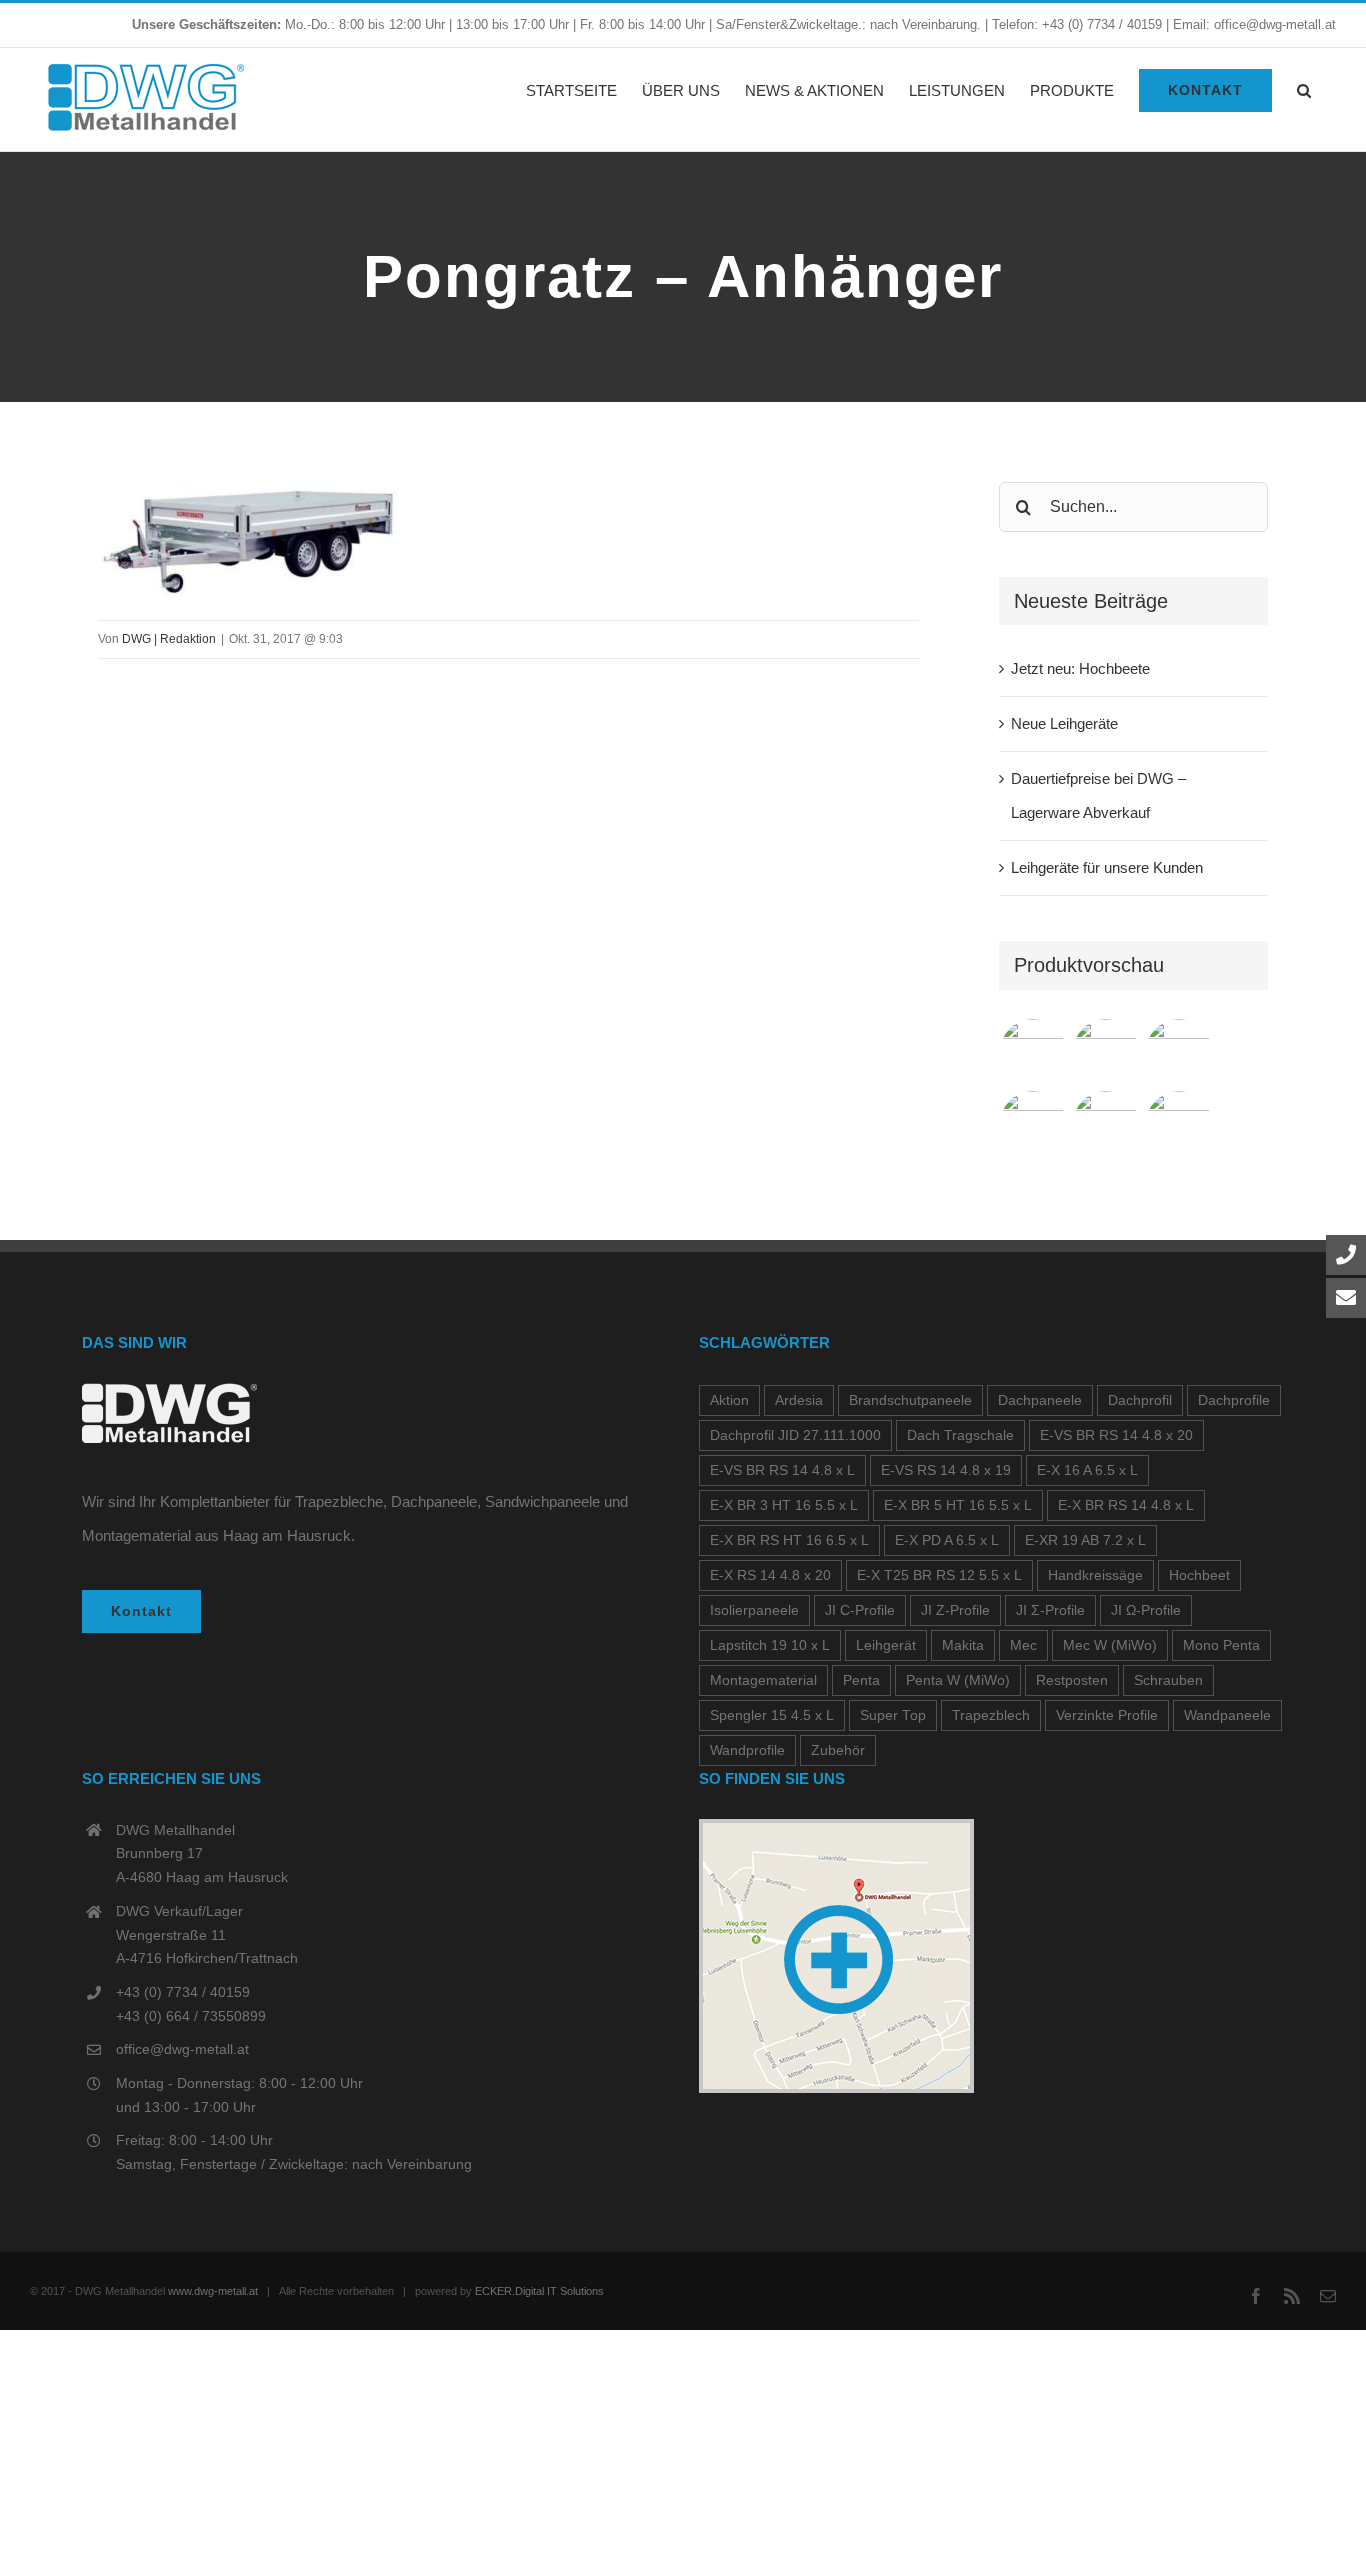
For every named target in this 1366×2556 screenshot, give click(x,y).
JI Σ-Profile (1050, 1610)
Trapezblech (991, 1715)
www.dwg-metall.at (213, 2291)
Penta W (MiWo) (958, 1680)
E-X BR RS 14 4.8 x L (1126, 1505)
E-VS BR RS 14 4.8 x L (782, 1470)
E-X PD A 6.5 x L (947, 1540)
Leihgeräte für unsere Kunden (1107, 867)
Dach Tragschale (960, 1435)
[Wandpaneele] (1179, 1052)
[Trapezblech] (1033, 1052)
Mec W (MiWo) (1110, 1645)
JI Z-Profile (955, 1610)
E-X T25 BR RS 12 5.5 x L (939, 1575)
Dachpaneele (1040, 1400)
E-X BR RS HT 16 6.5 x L (789, 1540)
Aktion (729, 1400)
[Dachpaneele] (1106, 1052)
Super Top (893, 1715)
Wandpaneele (1227, 1715)
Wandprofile (747, 1750)
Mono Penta (1221, 1645)
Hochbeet (1199, 1575)
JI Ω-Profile (1146, 1610)
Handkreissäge (1095, 1575)
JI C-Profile (860, 1610)
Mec (1023, 1645)
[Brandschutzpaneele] (1106, 1124)
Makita (963, 1645)
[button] (1304, 90)
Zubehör (838, 1750)
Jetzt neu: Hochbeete (1080, 668)
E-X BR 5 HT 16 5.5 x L (958, 1505)
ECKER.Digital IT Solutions (539, 2291)
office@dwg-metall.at (182, 2049)
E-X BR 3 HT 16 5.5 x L (784, 1505)
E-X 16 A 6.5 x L (1087, 1470)
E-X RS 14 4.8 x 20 (770, 1575)
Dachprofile (1234, 1400)
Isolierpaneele (754, 1610)
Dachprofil (1140, 1400)
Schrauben (1168, 1680)
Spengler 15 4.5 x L (772, 1715)
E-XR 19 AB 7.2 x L (1085, 1540)
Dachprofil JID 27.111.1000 (795, 1435)
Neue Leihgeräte (1064, 723)
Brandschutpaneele (910, 1400)
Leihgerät (886, 1645)
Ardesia (799, 1400)
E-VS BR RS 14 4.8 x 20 (1116, 1435)
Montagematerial (763, 1680)
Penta (861, 1680)
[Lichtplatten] (1179, 1124)
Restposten (1072, 1680)
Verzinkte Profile (1107, 1715)
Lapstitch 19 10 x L (770, 1645)
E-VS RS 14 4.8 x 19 (946, 1470)
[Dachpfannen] (1033, 1124)
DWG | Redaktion (169, 639)
